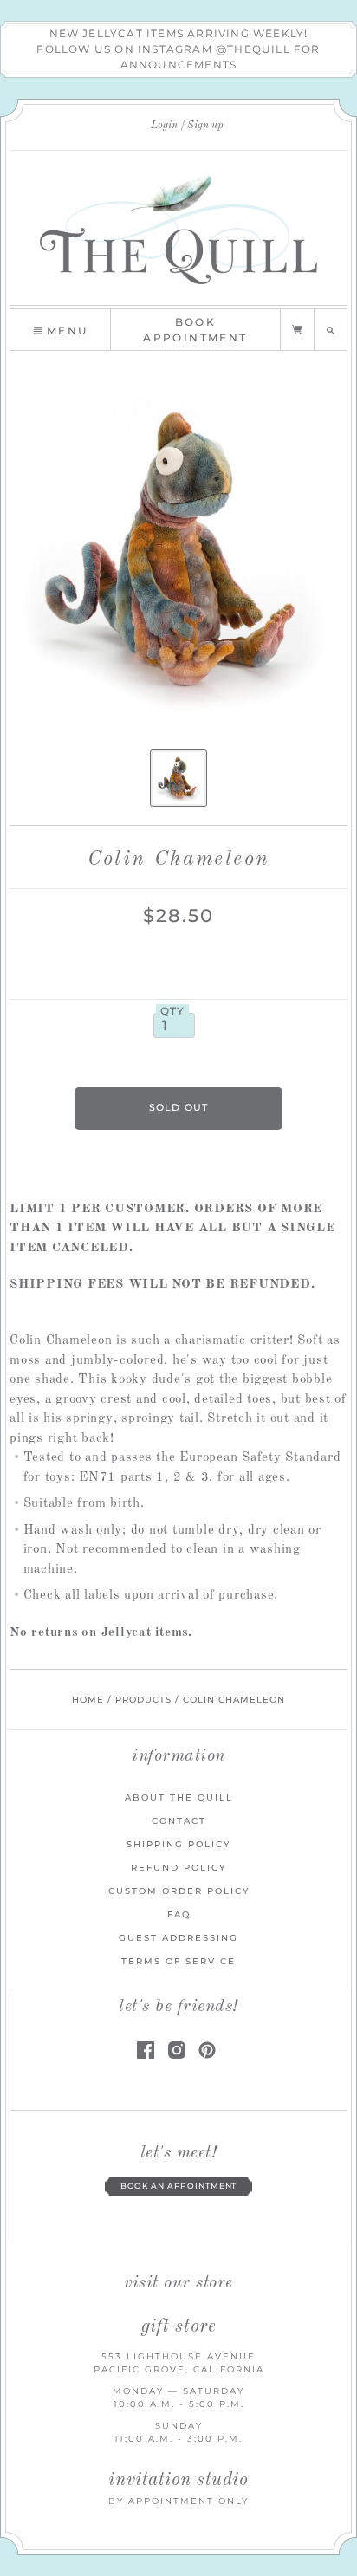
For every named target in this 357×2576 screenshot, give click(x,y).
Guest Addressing (178, 1938)
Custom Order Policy (179, 1891)
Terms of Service (178, 1961)
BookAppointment (195, 330)
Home (88, 1700)
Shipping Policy (178, 1844)
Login (164, 126)
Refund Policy (178, 1868)
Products (143, 1700)
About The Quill (179, 1797)
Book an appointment (179, 2186)
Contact (179, 1821)
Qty (173, 1011)
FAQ (179, 1914)
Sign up (205, 126)
